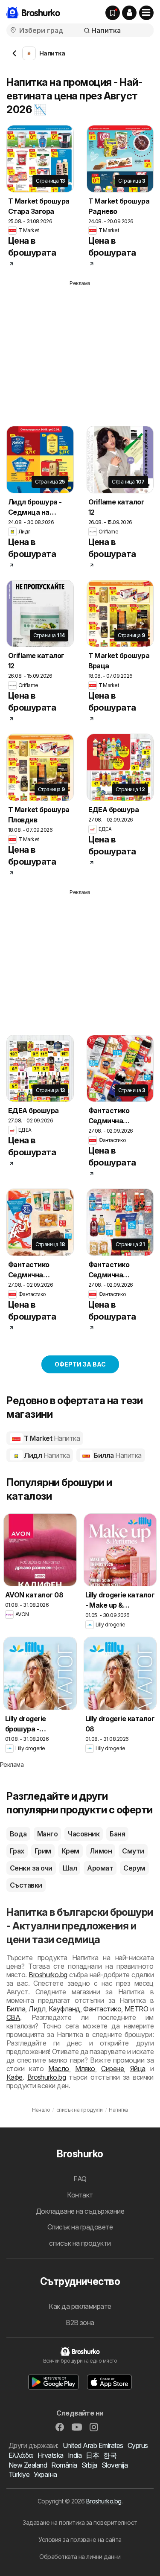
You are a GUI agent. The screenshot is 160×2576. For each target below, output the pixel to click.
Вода (18, 1834)
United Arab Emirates (93, 2445)
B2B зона (80, 2322)
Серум (134, 1868)
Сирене (112, 2069)
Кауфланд (64, 2009)
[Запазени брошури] (113, 13)
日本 (92, 2455)
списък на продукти (80, 2243)
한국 (110, 2455)
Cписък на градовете (80, 2227)
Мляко (85, 2069)
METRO (136, 2009)
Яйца (138, 2069)
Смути (133, 1851)
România (64, 2465)
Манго (47, 1834)
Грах (17, 1851)
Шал (70, 1868)
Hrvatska (51, 2455)
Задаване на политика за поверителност (80, 2522)
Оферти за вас (80, 1364)
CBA (13, 2017)
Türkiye (19, 2474)
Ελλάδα (21, 2455)
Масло (58, 2069)
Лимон (101, 1851)
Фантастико (102, 2009)
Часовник (84, 1834)
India (75, 2455)
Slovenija (115, 2465)
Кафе (15, 2077)
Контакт (80, 2195)
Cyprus (138, 2445)
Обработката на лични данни (80, 2557)
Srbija (89, 2465)
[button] (129, 13)
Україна (45, 2474)
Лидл (46, 1455)
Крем (70, 1851)
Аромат (100, 1868)
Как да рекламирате (80, 2306)
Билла (117, 1455)
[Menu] (146, 13)
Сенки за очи (31, 1868)
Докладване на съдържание (80, 2211)
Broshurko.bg (48, 1975)
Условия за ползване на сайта (80, 2540)
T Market (51, 1438)
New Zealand (28, 2465)
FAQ (80, 2179)
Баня (117, 1834)
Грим (43, 1851)
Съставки (26, 1885)
